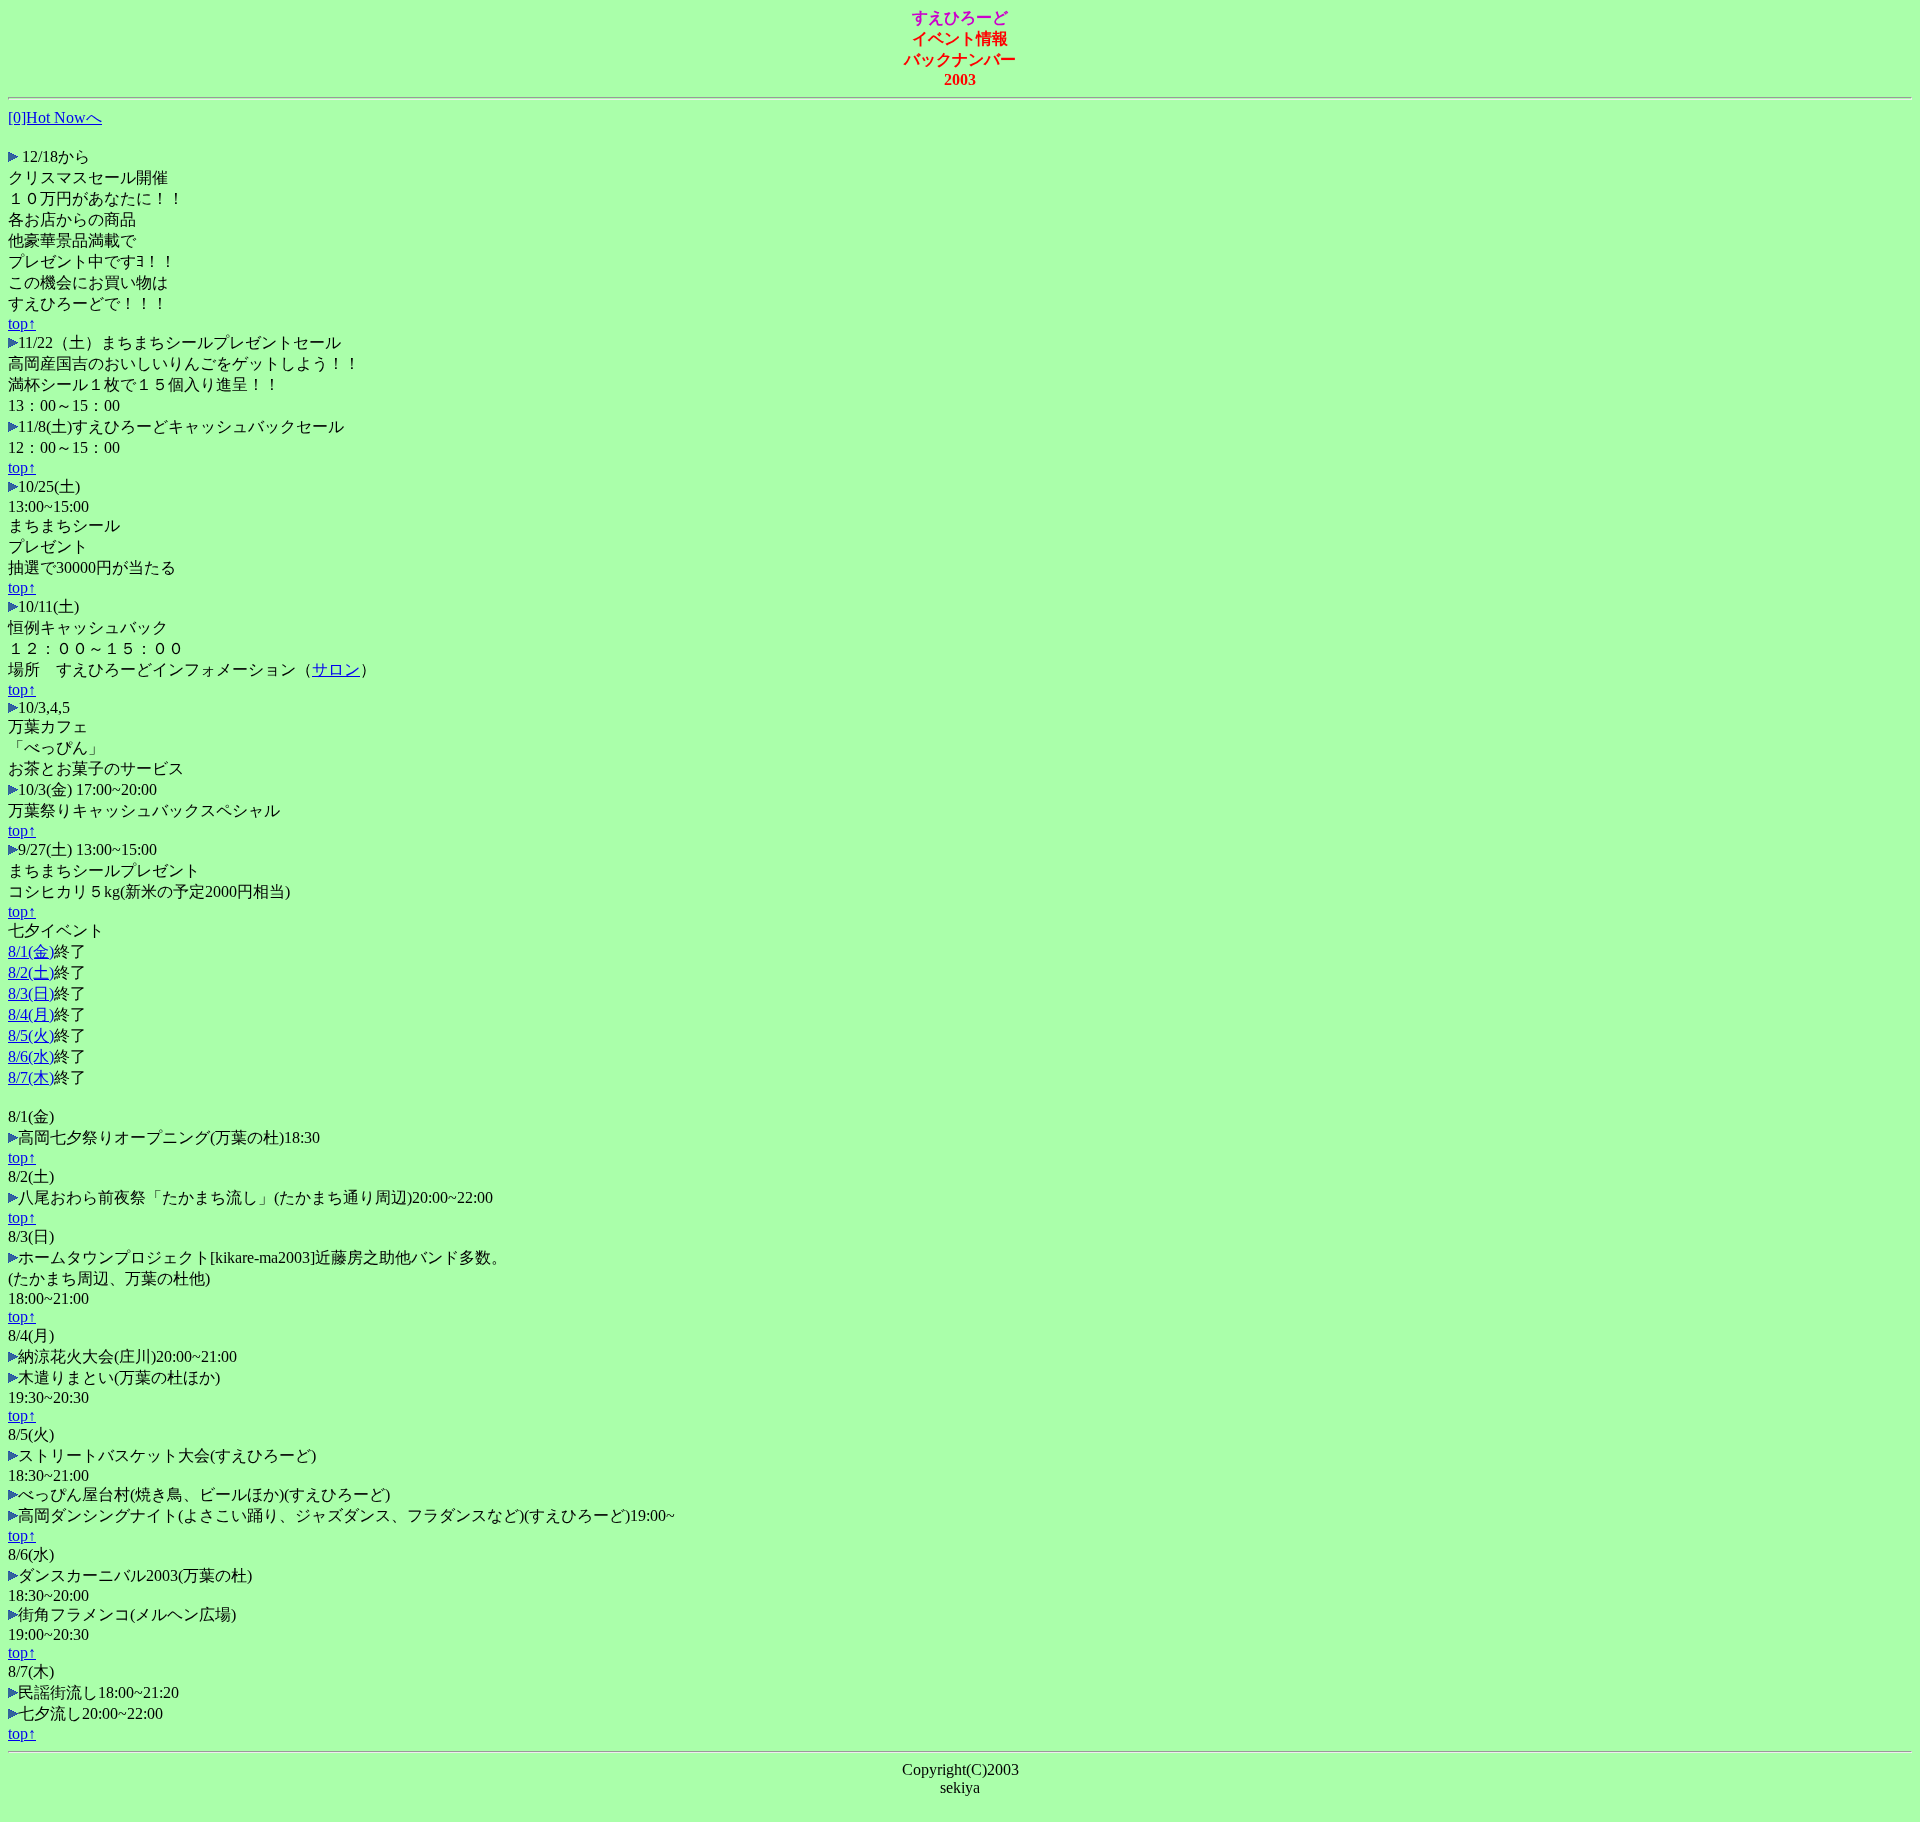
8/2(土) (31, 972)
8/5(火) (31, 1035)
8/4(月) (31, 1014)
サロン (336, 669)
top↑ (22, 323)
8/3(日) (31, 993)
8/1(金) (31, 951)
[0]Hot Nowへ (55, 117)
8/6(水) (31, 1056)
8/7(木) (31, 1077)
